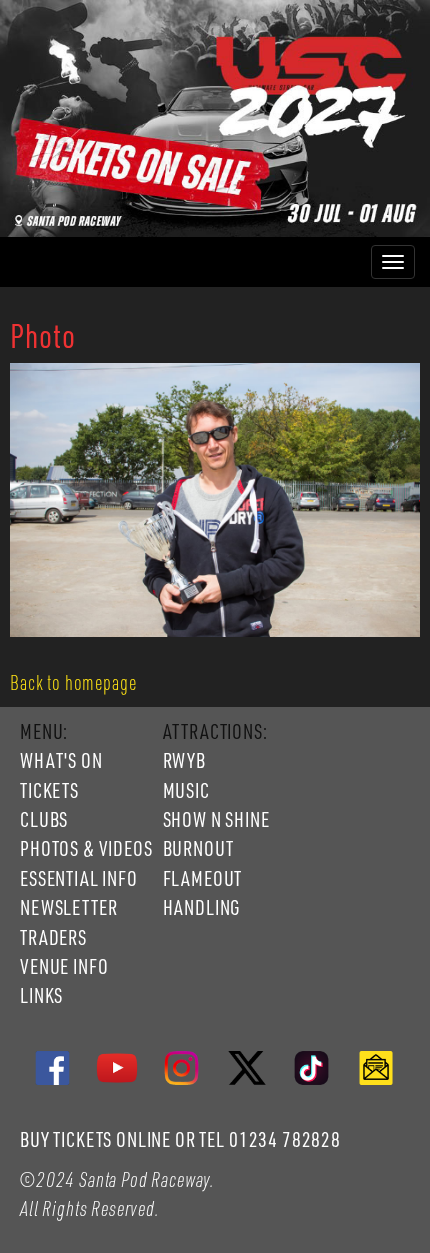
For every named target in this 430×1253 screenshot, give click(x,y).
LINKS (41, 995)
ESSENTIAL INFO (79, 878)
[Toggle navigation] (393, 262)
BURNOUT (198, 848)
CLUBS (44, 819)
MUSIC (186, 790)
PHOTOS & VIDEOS (86, 848)
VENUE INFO (64, 966)
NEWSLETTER (68, 907)
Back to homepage (73, 682)
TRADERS (53, 937)
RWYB (184, 760)
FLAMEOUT (203, 878)
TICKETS (49, 790)
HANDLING (202, 907)
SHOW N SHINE (216, 819)
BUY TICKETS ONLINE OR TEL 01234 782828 (180, 1139)
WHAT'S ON (61, 760)
